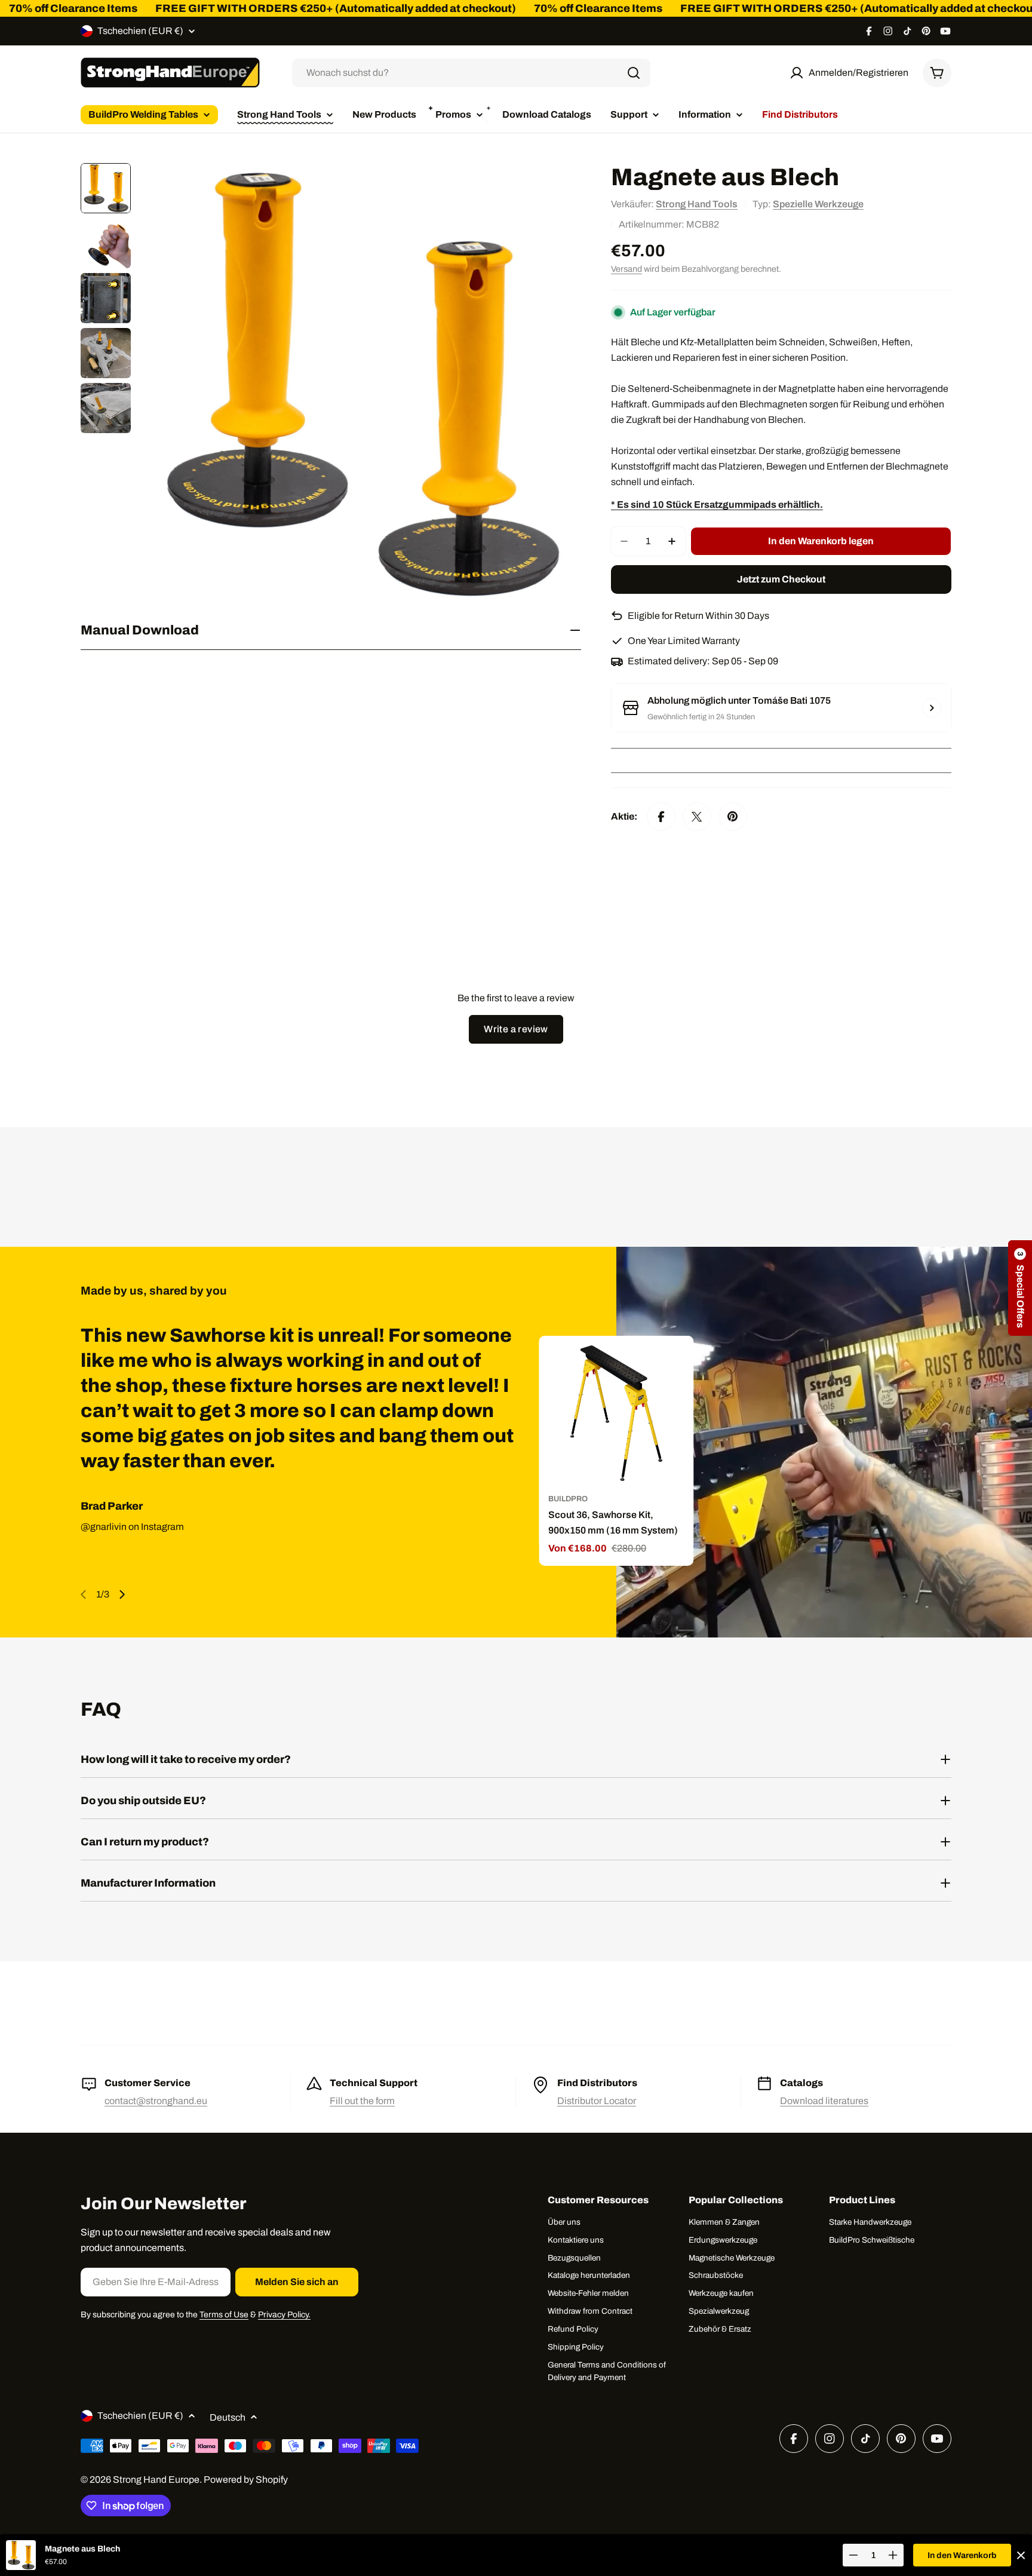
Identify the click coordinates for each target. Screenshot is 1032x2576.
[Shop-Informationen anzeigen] (932, 708)
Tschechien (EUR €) (140, 31)
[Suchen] (634, 73)
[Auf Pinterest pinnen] (733, 817)
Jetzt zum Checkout (781, 579)
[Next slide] (122, 1594)
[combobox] (471, 73)
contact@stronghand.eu (156, 2101)
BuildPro (568, 1499)
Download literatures (824, 2101)
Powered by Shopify (246, 2480)
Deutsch (228, 2417)
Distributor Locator (597, 2101)
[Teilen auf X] (697, 817)
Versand (626, 269)
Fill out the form (362, 2101)
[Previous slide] (84, 1594)
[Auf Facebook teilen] (661, 817)
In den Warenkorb (962, 2555)
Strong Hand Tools (697, 204)
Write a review (516, 1029)
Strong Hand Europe (156, 2480)
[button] (1020, 1288)
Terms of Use (224, 2315)
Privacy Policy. (284, 2315)
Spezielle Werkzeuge (818, 204)
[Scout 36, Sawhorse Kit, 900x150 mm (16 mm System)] (616, 1413)
